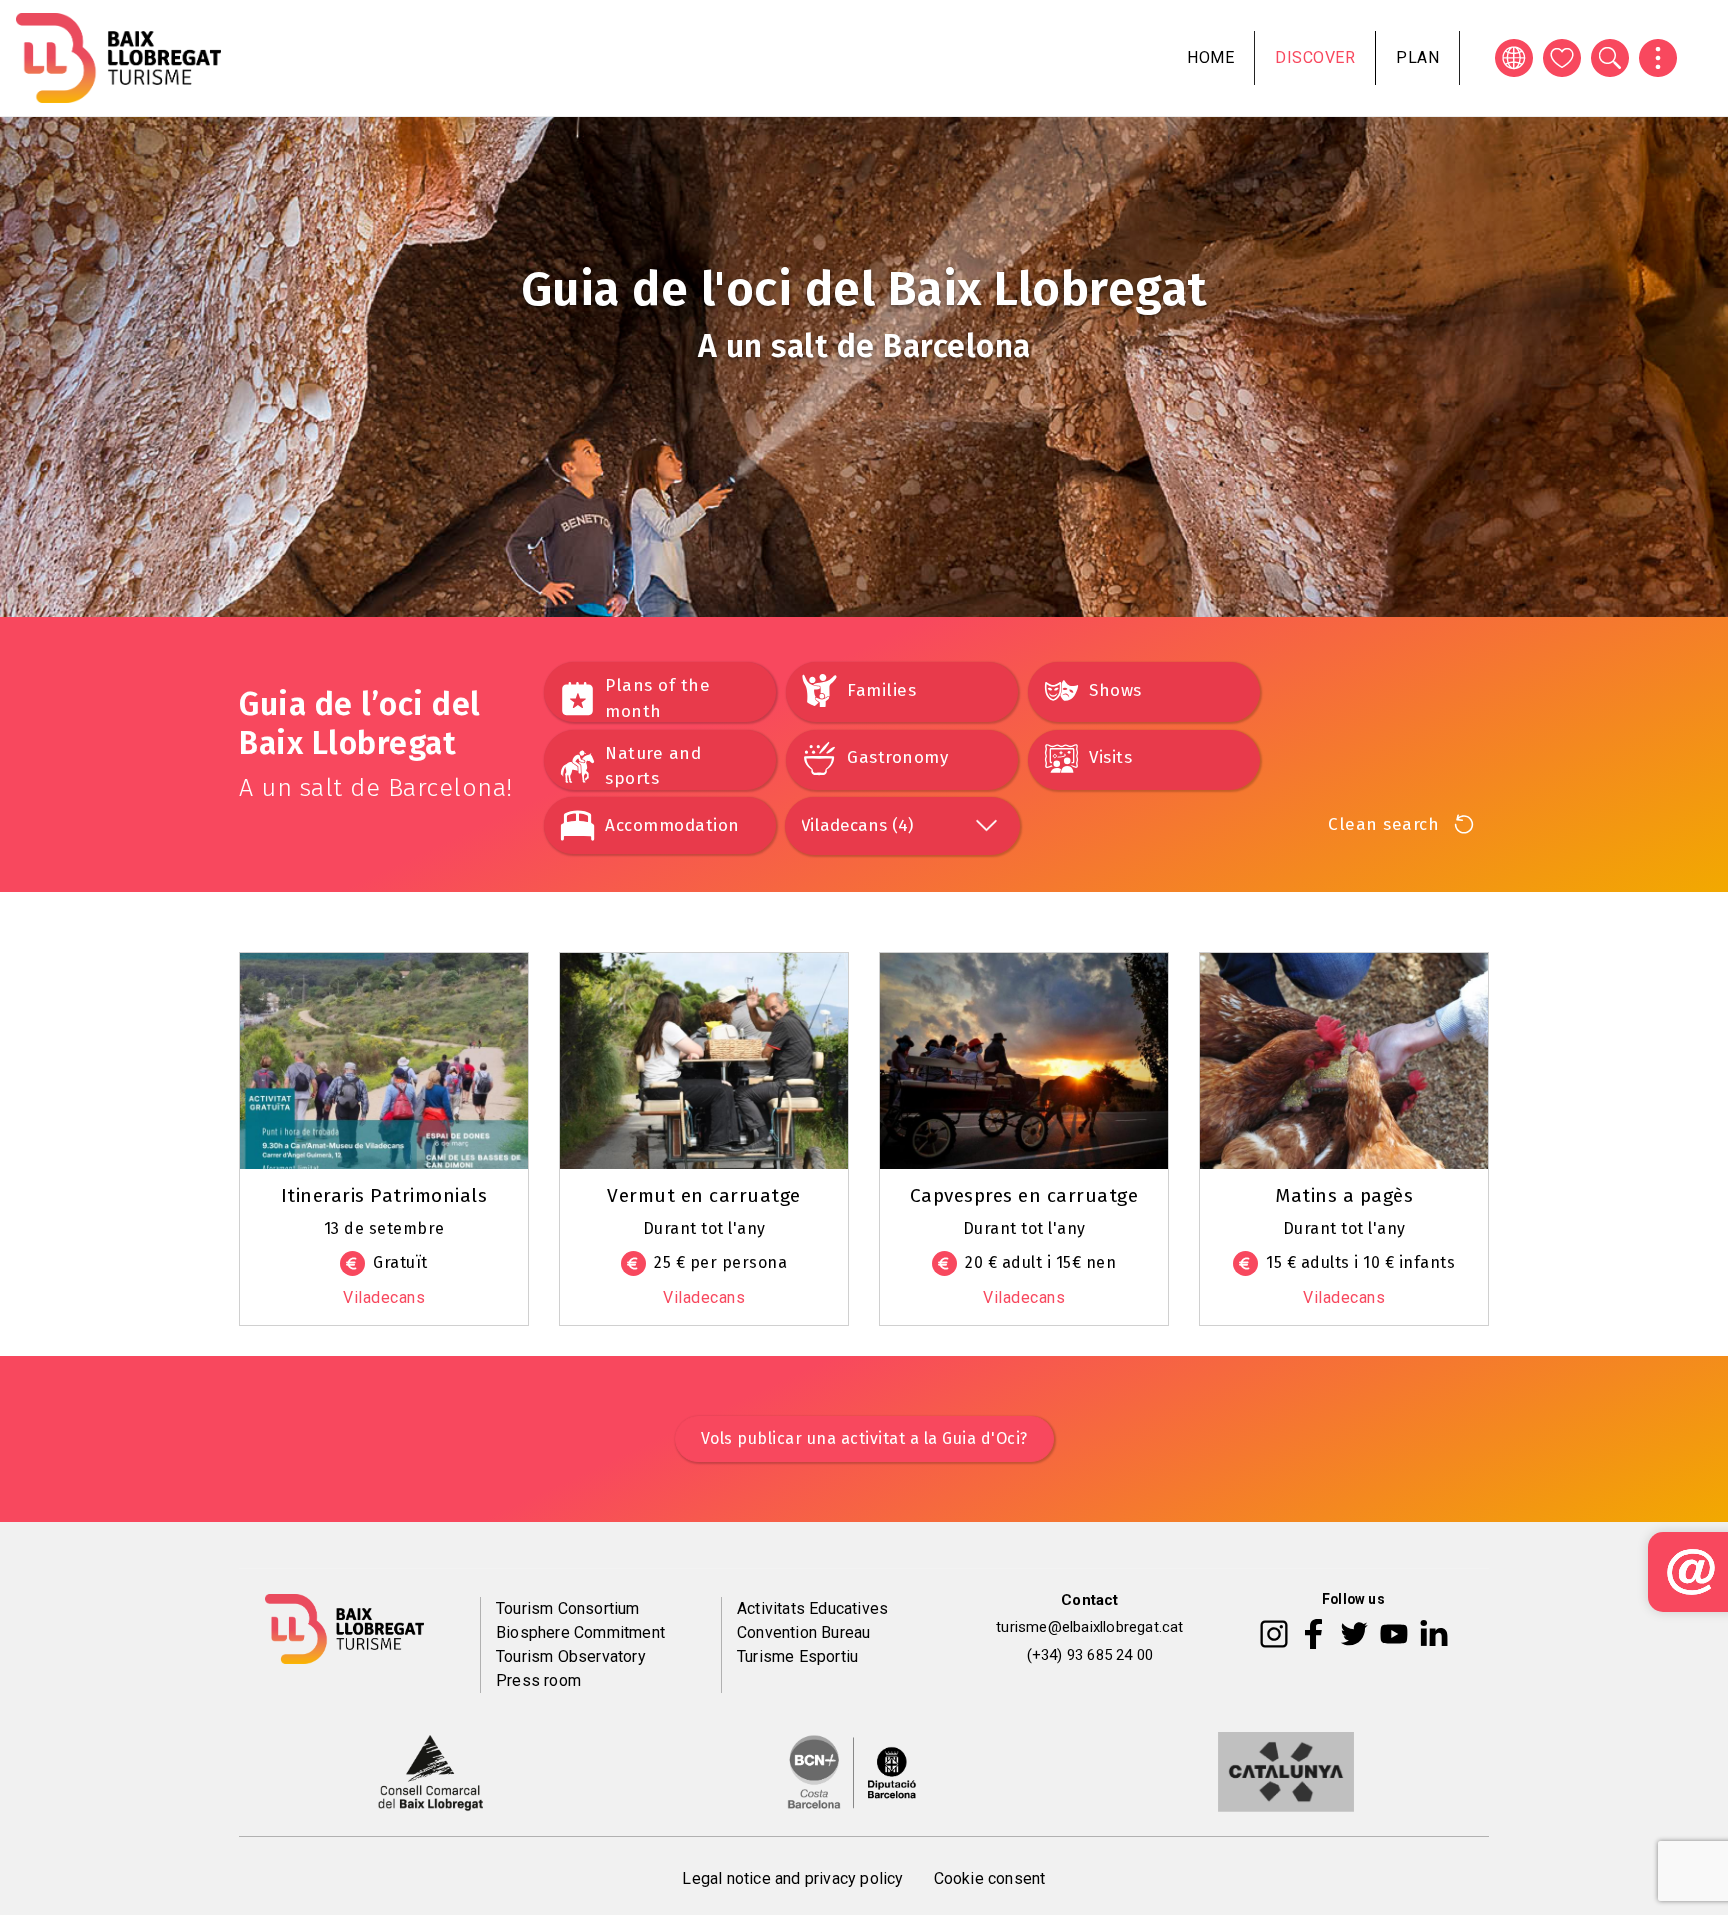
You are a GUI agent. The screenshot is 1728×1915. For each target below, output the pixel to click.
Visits (1110, 757)
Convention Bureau (803, 1632)
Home (1210, 57)
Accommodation (672, 825)
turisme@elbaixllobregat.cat (1089, 1627)
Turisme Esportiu (797, 1656)
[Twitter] (1354, 1633)
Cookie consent (990, 1878)
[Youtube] (1394, 1633)
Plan (1417, 57)
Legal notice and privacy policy (792, 1878)
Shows (1115, 690)
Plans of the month (657, 698)
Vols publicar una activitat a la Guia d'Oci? (864, 1438)
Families (881, 690)
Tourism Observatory (571, 1656)
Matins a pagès (1344, 1195)
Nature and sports (653, 766)
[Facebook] (1313, 1633)
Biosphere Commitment (580, 1632)
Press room (538, 1680)
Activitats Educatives (812, 1608)
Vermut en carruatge (704, 1195)
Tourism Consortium (568, 1608)
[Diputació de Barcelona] (852, 1770)
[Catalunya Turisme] (1286, 1770)
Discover (1315, 57)
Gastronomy (897, 757)
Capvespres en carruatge (1024, 1195)
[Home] (118, 58)
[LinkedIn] (1434, 1633)
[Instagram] (1274, 1633)
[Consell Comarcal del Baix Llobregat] (430, 1770)
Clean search (1383, 824)
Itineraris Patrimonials (384, 1195)
